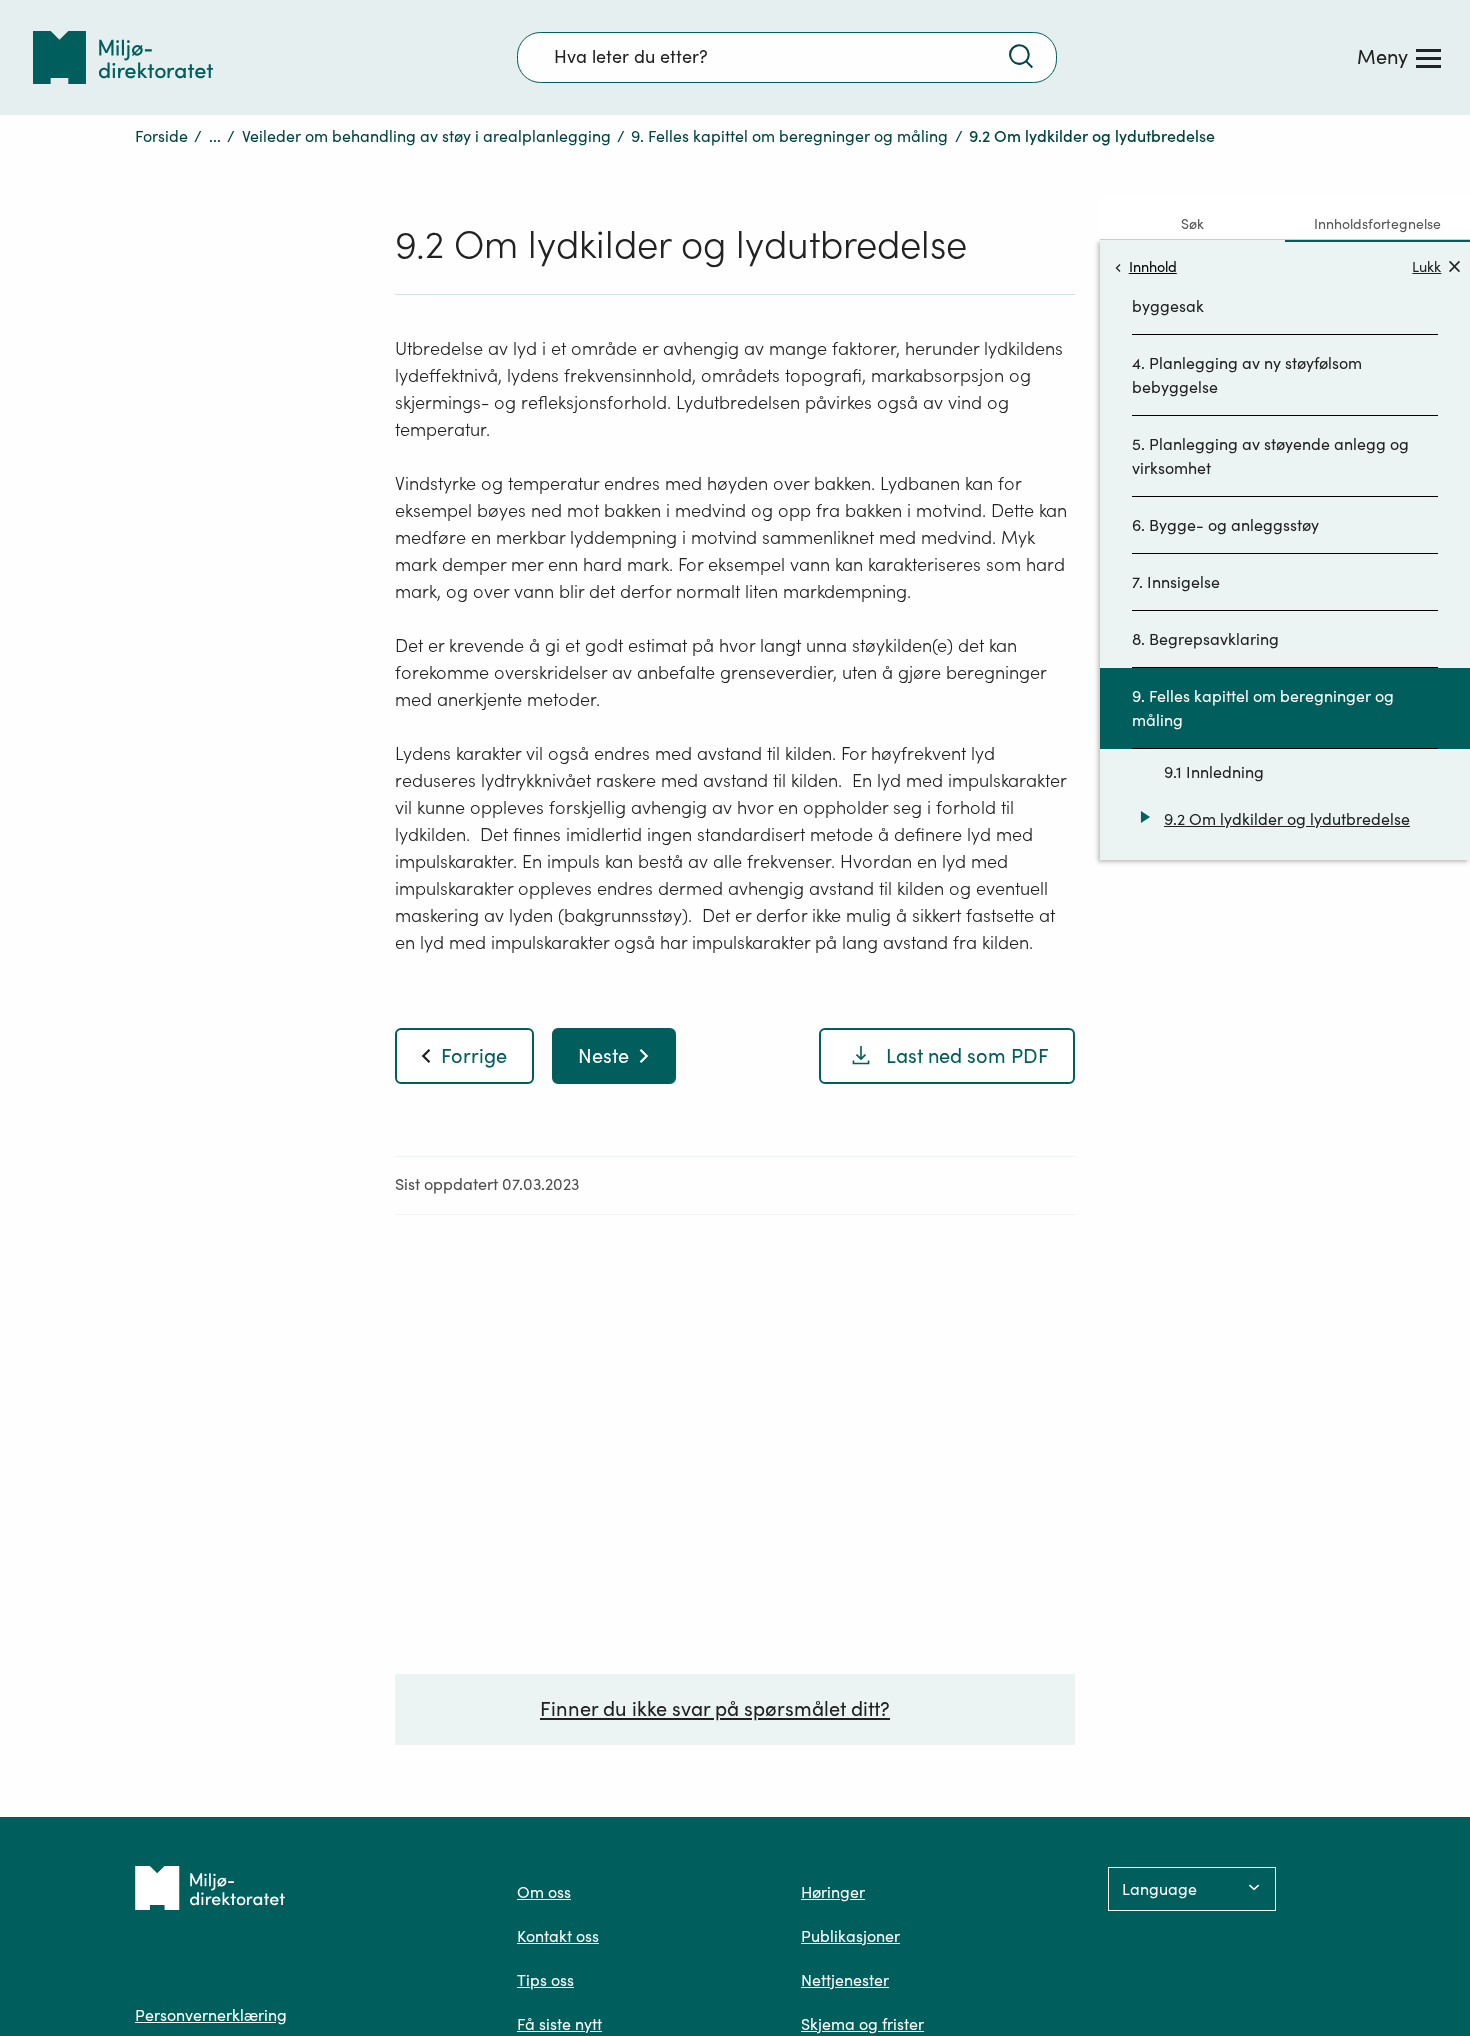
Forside (161, 136)
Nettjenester (845, 1980)
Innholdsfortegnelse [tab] (1377, 224)
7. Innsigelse (1176, 582)
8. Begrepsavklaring (1205, 639)
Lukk (1426, 266)
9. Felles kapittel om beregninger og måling (789, 136)
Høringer (833, 1892)
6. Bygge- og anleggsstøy (1225, 525)
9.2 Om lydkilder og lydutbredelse (1287, 819)
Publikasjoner (850, 1936)
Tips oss (545, 1980)
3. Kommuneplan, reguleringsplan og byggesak (1266, 294)
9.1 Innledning (1214, 772)
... (215, 136)
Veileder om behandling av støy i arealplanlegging (426, 136)
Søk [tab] (1192, 224)
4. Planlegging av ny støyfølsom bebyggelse (1247, 375)
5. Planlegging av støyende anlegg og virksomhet (1270, 456)
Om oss (544, 1892)
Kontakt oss (558, 1936)
